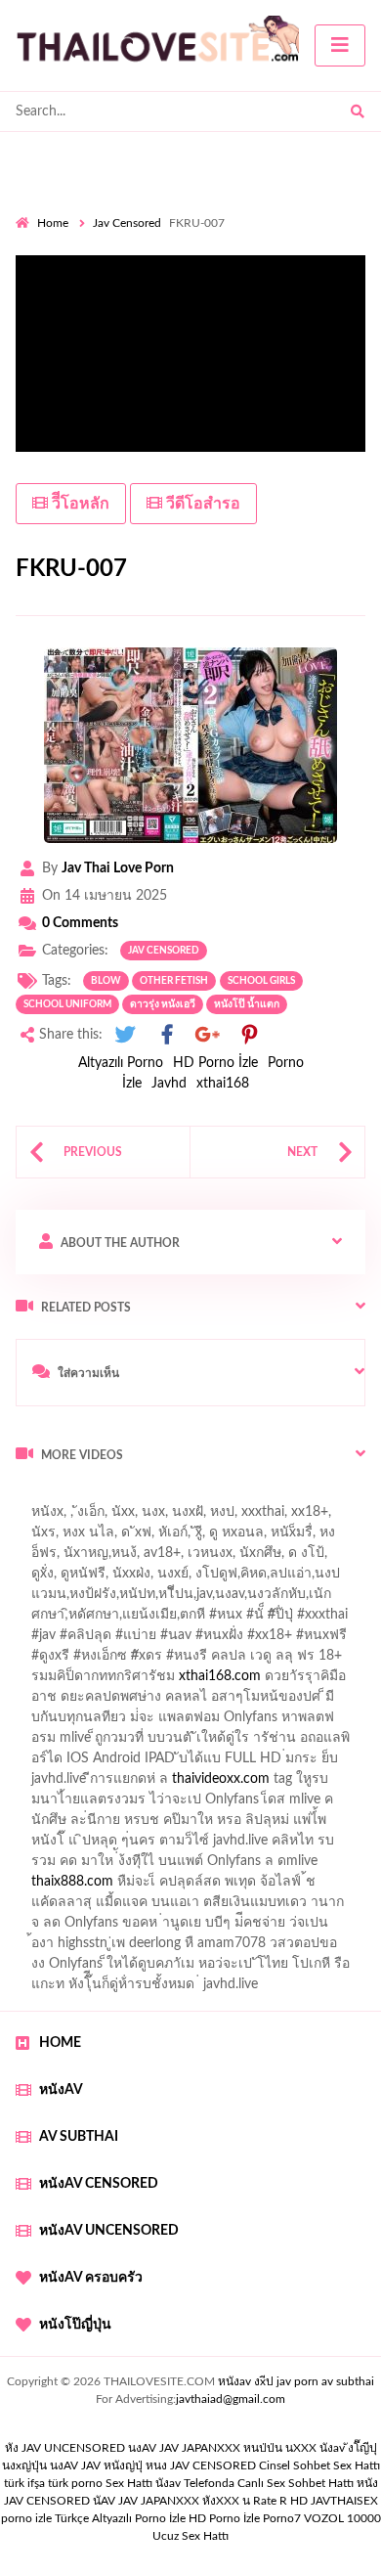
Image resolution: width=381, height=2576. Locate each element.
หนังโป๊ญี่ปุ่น (75, 2325)
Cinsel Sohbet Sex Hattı (319, 2465)
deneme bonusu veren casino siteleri (261, 1763)
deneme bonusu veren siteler (156, 1804)
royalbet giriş (279, 1661)
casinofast (224, 1599)
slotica (321, 1702)
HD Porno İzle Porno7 (245, 2518)
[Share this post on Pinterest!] (249, 1035)
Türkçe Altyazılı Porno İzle (120, 2518)
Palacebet (149, 1599)
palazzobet (59, 1681)
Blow (106, 981)
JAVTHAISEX (344, 2501)
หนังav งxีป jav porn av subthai (296, 2381)
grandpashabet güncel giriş (95, 1578)
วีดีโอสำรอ (201, 504)
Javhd (169, 1084)
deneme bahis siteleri (90, 1784)
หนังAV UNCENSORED (109, 2231)
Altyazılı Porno (121, 1063)
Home (53, 223)
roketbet (107, 1928)
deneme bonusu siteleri (260, 1845)
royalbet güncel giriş (259, 1496)
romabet (41, 1928)
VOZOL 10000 (342, 2518)
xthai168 (223, 1084)
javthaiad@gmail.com (231, 2399)
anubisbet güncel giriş (119, 1558)
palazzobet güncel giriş (165, 1537)
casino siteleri (208, 1784)
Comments (80, 923)
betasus (238, 1887)
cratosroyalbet (147, 1907)
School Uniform (67, 1004)
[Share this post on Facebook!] (167, 1035)
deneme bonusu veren (173, 1681)
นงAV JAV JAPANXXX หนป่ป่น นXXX (222, 2448)
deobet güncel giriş (292, 1640)
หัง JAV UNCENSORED (65, 2448)
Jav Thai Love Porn (118, 868)
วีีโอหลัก (79, 504)
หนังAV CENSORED (99, 2184)
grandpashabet (244, 1558)
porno (34, 1496)
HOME (60, 2043)
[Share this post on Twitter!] (125, 1035)
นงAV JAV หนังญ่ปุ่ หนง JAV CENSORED (153, 2465)
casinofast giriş (325, 1907)
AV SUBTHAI (79, 2137)
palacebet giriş (183, 1661)
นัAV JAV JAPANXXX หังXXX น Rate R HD (200, 2501)
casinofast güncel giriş (81, 1517)
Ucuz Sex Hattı (190, 2536)
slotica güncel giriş (217, 1517)
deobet (354, 1661)
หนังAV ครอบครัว (91, 2278)
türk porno (75, 2483)
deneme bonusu (306, 1804)
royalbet (280, 1681)
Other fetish (174, 981)
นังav (168, 2483)
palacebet (44, 1640)
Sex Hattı (129, 2483)
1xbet (93, 1887)
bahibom (296, 1599)
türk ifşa (24, 2483)
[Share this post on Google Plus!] (208, 1035)
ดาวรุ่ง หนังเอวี (163, 1004)
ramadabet (265, 1743)
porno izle (85, 1496)
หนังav (61, 2090)
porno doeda (157, 1496)
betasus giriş (163, 1887)
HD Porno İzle (215, 1063)
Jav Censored (127, 223)
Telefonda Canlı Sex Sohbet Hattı (269, 2483)
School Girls (261, 981)
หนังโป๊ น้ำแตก (247, 1004)
